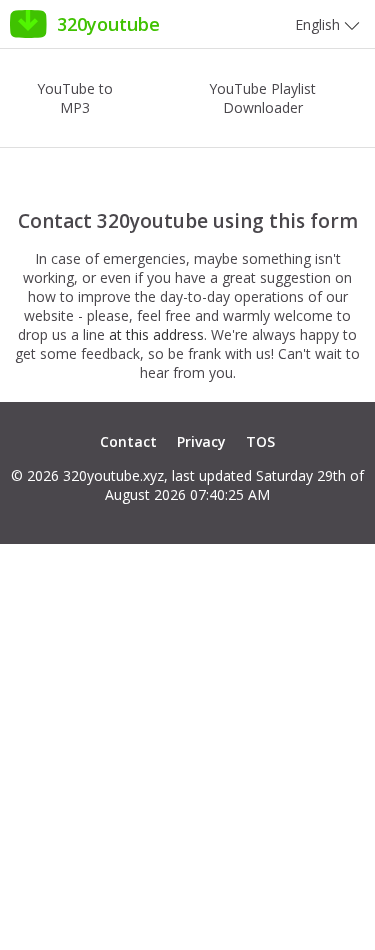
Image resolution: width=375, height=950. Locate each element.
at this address (156, 334)
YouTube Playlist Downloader (262, 98)
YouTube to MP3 (75, 98)
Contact (128, 441)
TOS (260, 441)
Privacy (201, 441)
